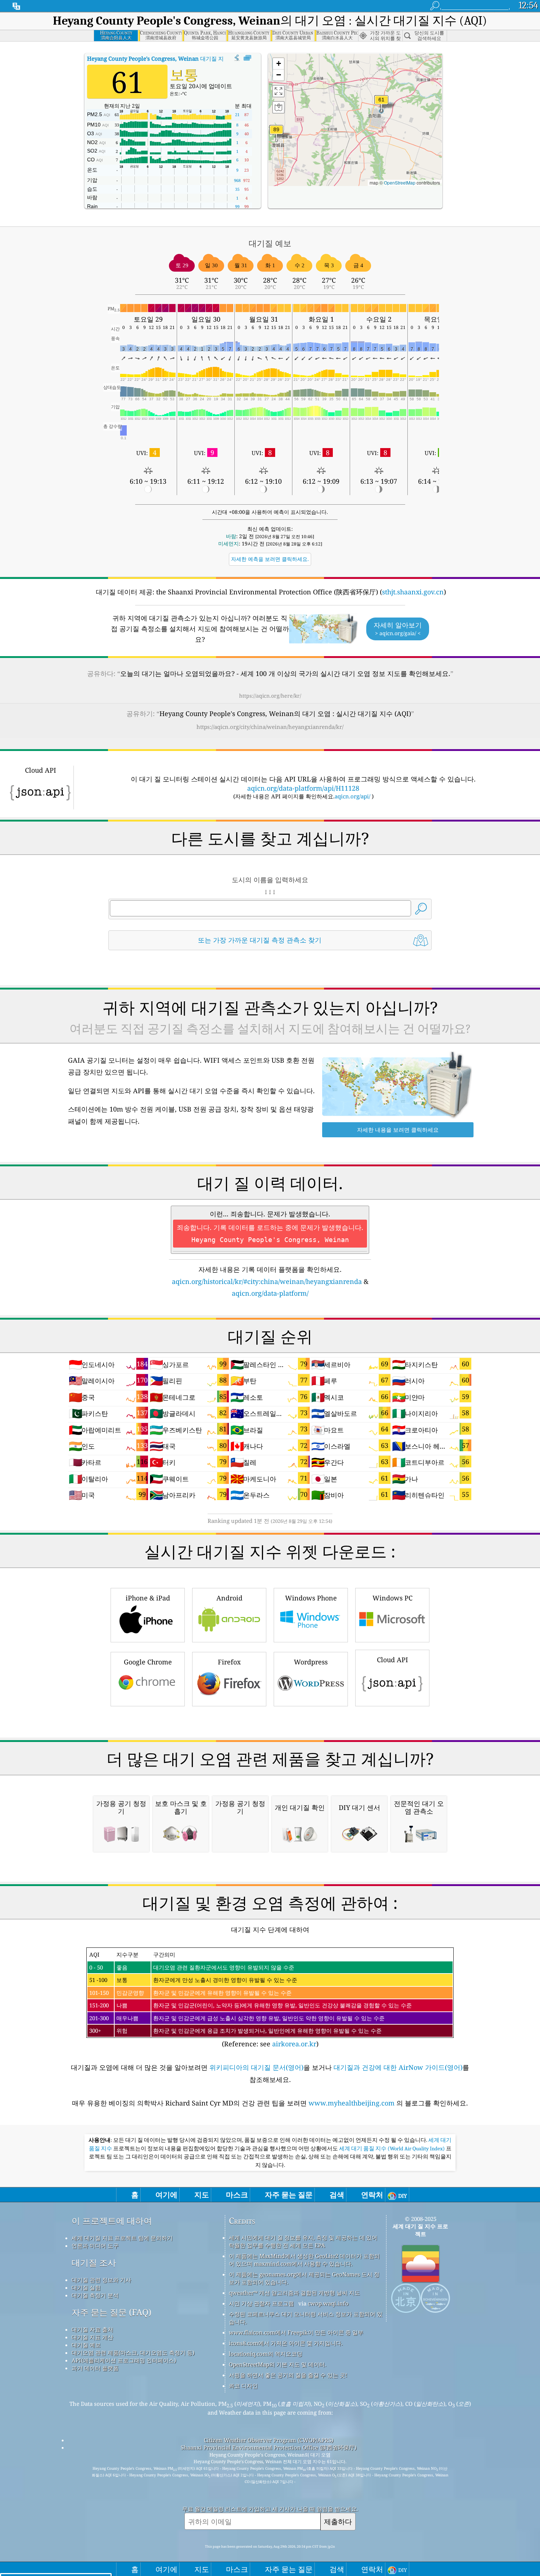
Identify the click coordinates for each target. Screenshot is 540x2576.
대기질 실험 (86, 2287)
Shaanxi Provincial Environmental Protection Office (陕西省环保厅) (269, 2447)
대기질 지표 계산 (92, 2337)
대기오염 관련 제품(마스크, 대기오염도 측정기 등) (133, 2353)
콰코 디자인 (243, 2386)
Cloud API (393, 1660)
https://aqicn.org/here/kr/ (270, 696)
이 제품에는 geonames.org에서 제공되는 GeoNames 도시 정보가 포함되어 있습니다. (304, 2278)
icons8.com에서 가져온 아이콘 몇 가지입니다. (286, 2343)
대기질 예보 (86, 2345)
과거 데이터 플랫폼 (95, 2368)
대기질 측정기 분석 (95, 2295)
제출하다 (338, 2521)
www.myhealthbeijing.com (352, 2103)
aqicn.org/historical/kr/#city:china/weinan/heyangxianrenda (267, 1281)
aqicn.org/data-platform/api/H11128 (303, 788)
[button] (276, 134)
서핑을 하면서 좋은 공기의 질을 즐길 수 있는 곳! (288, 2375)
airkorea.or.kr (294, 2044)
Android (229, 1598)
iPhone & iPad (148, 1598)
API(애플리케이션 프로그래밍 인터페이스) (124, 2360)
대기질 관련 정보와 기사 (101, 2280)
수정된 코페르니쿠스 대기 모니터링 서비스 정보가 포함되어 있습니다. (306, 2318)
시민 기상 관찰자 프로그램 (261, 2303)
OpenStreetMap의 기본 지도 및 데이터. (278, 2364)
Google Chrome (148, 1662)
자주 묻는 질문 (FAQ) (111, 2312)
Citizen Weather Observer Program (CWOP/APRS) (269, 2440)
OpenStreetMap (400, 183)
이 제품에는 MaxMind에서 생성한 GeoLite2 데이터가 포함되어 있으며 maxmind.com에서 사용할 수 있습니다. (304, 2260)
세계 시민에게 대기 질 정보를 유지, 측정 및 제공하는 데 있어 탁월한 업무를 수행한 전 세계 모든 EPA (303, 2241)
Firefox (229, 1662)
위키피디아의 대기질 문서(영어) (256, 2067)
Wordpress (311, 1662)
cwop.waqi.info (328, 2303)
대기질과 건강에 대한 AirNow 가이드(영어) (398, 2067)
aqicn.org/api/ (352, 796)
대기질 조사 (94, 2263)
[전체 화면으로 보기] (247, 58)
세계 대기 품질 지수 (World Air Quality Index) (393, 2149)
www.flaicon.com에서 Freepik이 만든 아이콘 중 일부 (296, 2332)
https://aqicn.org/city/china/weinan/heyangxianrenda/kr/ (270, 727)
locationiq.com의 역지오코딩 (266, 2354)
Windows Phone (311, 1598)
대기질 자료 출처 (92, 2329)
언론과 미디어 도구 (95, 2246)
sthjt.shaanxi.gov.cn (413, 592)
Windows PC (393, 1598)
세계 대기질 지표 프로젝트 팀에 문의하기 (122, 2238)
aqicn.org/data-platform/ (270, 1293)
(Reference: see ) (251, 1999)
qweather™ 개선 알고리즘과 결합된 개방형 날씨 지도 (294, 2293)
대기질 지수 (158, 58)
